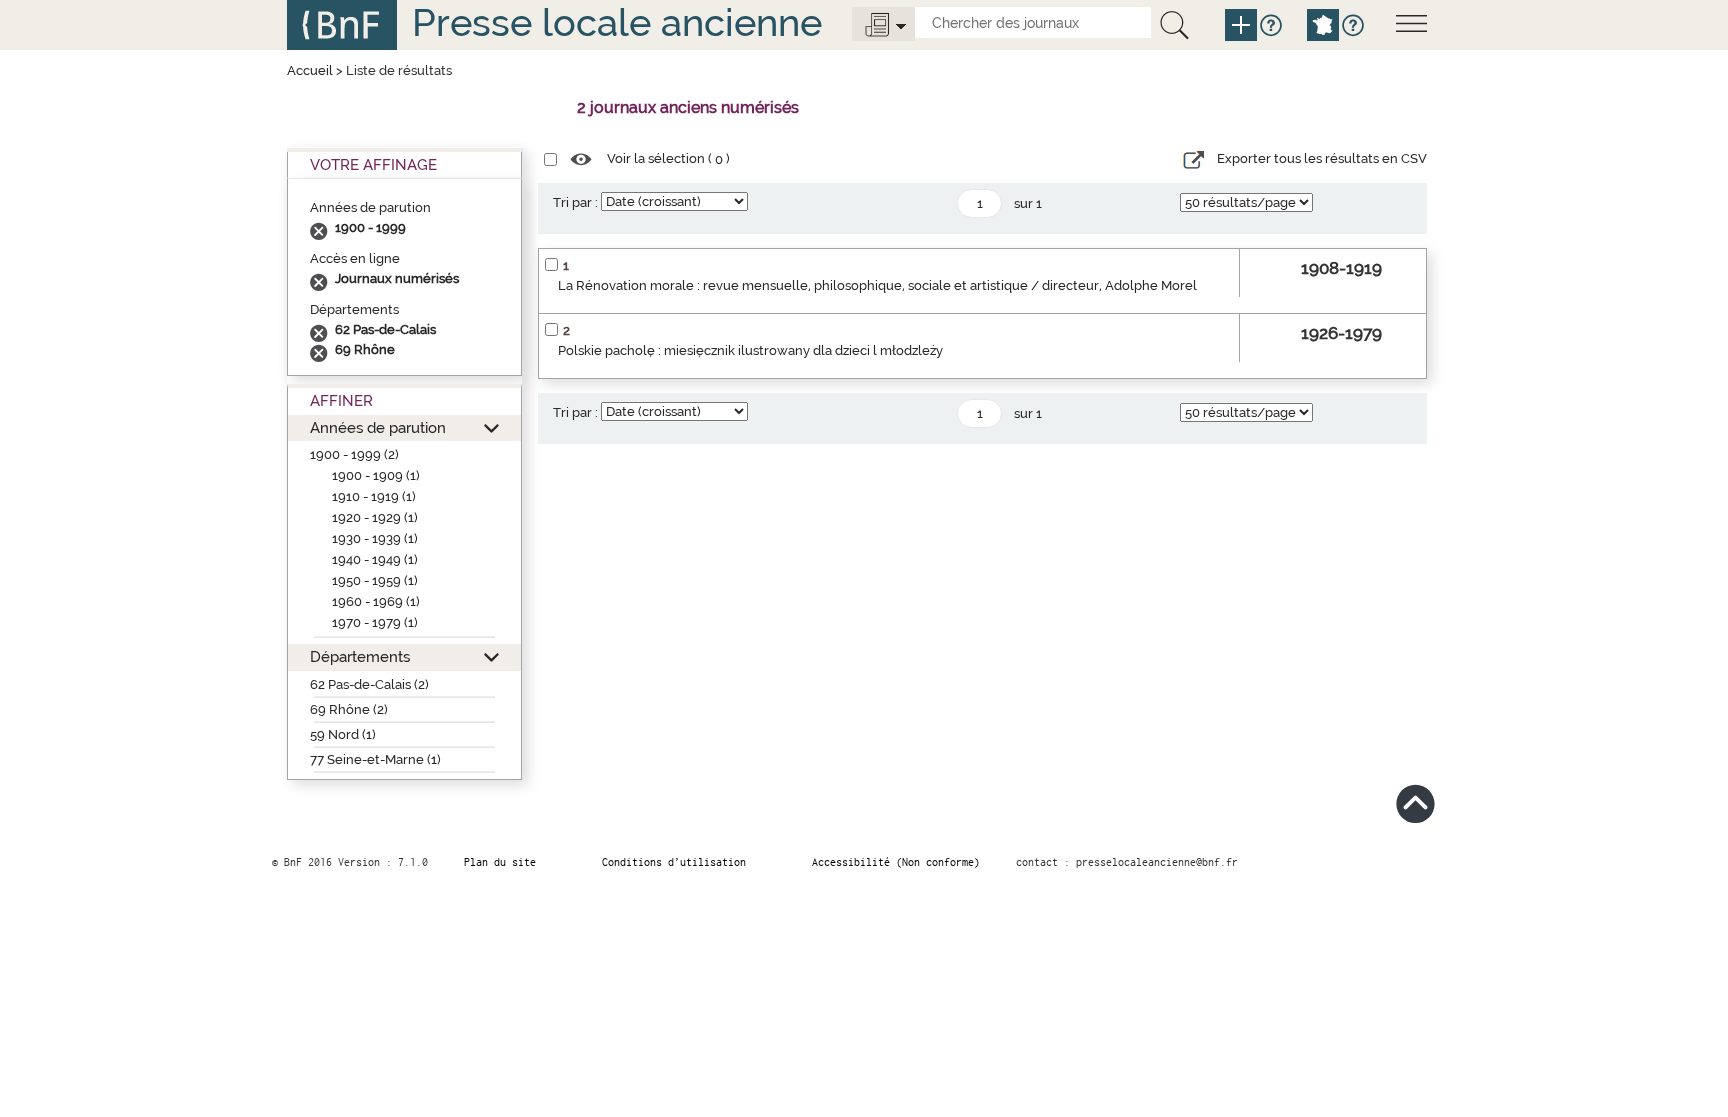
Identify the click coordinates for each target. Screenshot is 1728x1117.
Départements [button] (360, 656)
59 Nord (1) (343, 734)
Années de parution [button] (378, 427)
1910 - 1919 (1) (374, 496)
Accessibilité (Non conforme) (896, 862)
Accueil (310, 70)
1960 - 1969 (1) (376, 601)
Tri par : (575, 202)
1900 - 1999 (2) (354, 454)
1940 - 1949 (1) (375, 559)
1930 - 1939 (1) (375, 538)
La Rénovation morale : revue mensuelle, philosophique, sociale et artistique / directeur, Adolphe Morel (877, 285)
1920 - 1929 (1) (375, 517)
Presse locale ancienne (617, 22)
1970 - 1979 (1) (375, 622)
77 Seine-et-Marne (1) (375, 759)
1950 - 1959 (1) (375, 580)
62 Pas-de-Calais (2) (369, 684)
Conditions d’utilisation (674, 862)
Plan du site (500, 862)
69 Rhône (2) (349, 709)
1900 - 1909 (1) (376, 475)
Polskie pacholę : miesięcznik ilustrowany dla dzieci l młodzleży (750, 350)
